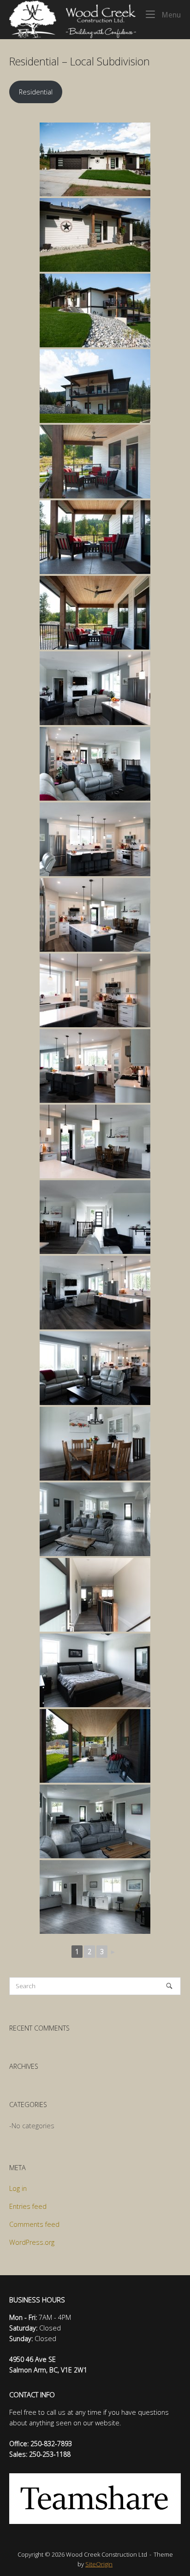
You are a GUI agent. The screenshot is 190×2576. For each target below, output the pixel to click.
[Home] (73, 19)
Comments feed (34, 2224)
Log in (18, 2188)
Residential (36, 92)
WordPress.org (32, 2242)
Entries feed (28, 2206)
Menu (170, 15)
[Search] (169, 1986)
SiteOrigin (99, 2564)
